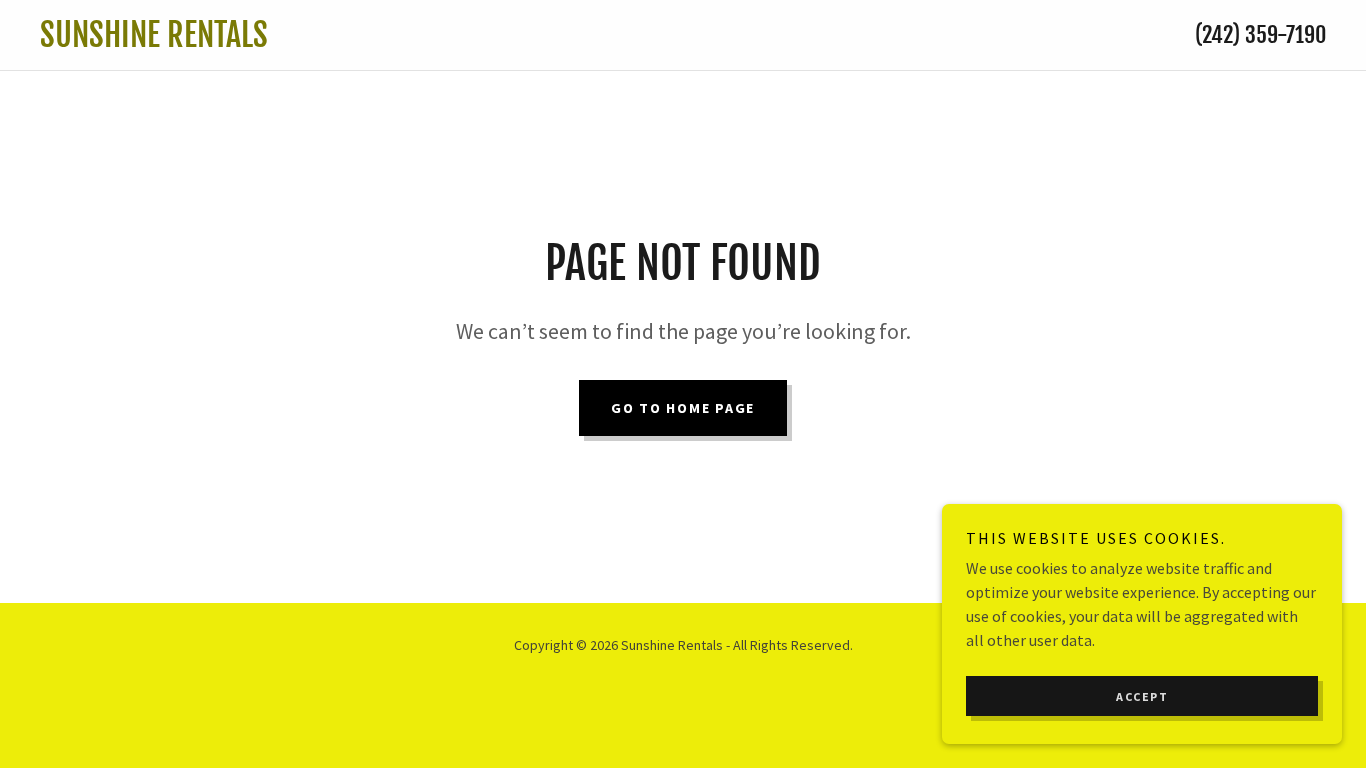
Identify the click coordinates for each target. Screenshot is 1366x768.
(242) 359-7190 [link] (1260, 34)
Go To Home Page (683, 408)
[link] (505, 41)
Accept (1142, 696)
